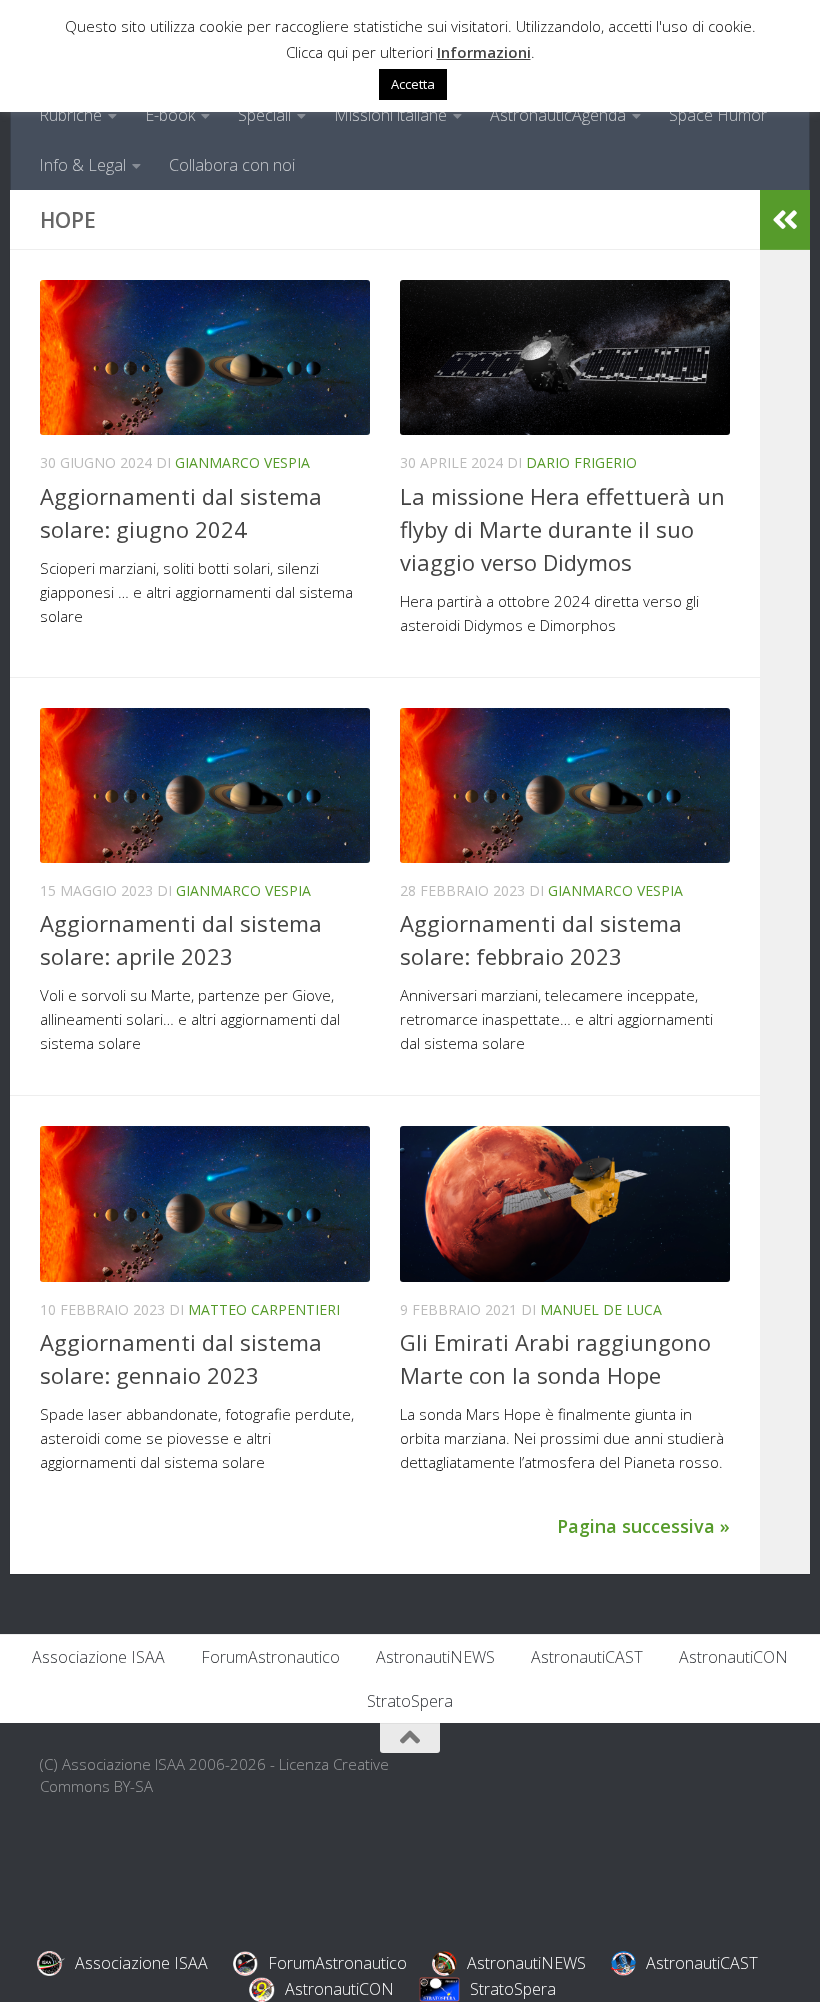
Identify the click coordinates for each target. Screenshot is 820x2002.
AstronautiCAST (587, 1657)
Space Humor (718, 115)
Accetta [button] (413, 84)
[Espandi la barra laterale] (785, 220)
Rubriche (70, 115)
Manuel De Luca (601, 1309)
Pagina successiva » (643, 1526)
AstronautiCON (733, 1657)
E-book (170, 115)
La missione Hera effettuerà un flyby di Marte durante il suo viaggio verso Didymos (562, 529)
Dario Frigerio (581, 462)
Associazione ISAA (98, 1657)
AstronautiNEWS (435, 1657)
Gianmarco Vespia (242, 462)
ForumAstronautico (270, 1657)
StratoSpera (410, 1701)
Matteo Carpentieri (264, 1309)
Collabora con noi (232, 165)
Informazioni (484, 52)
